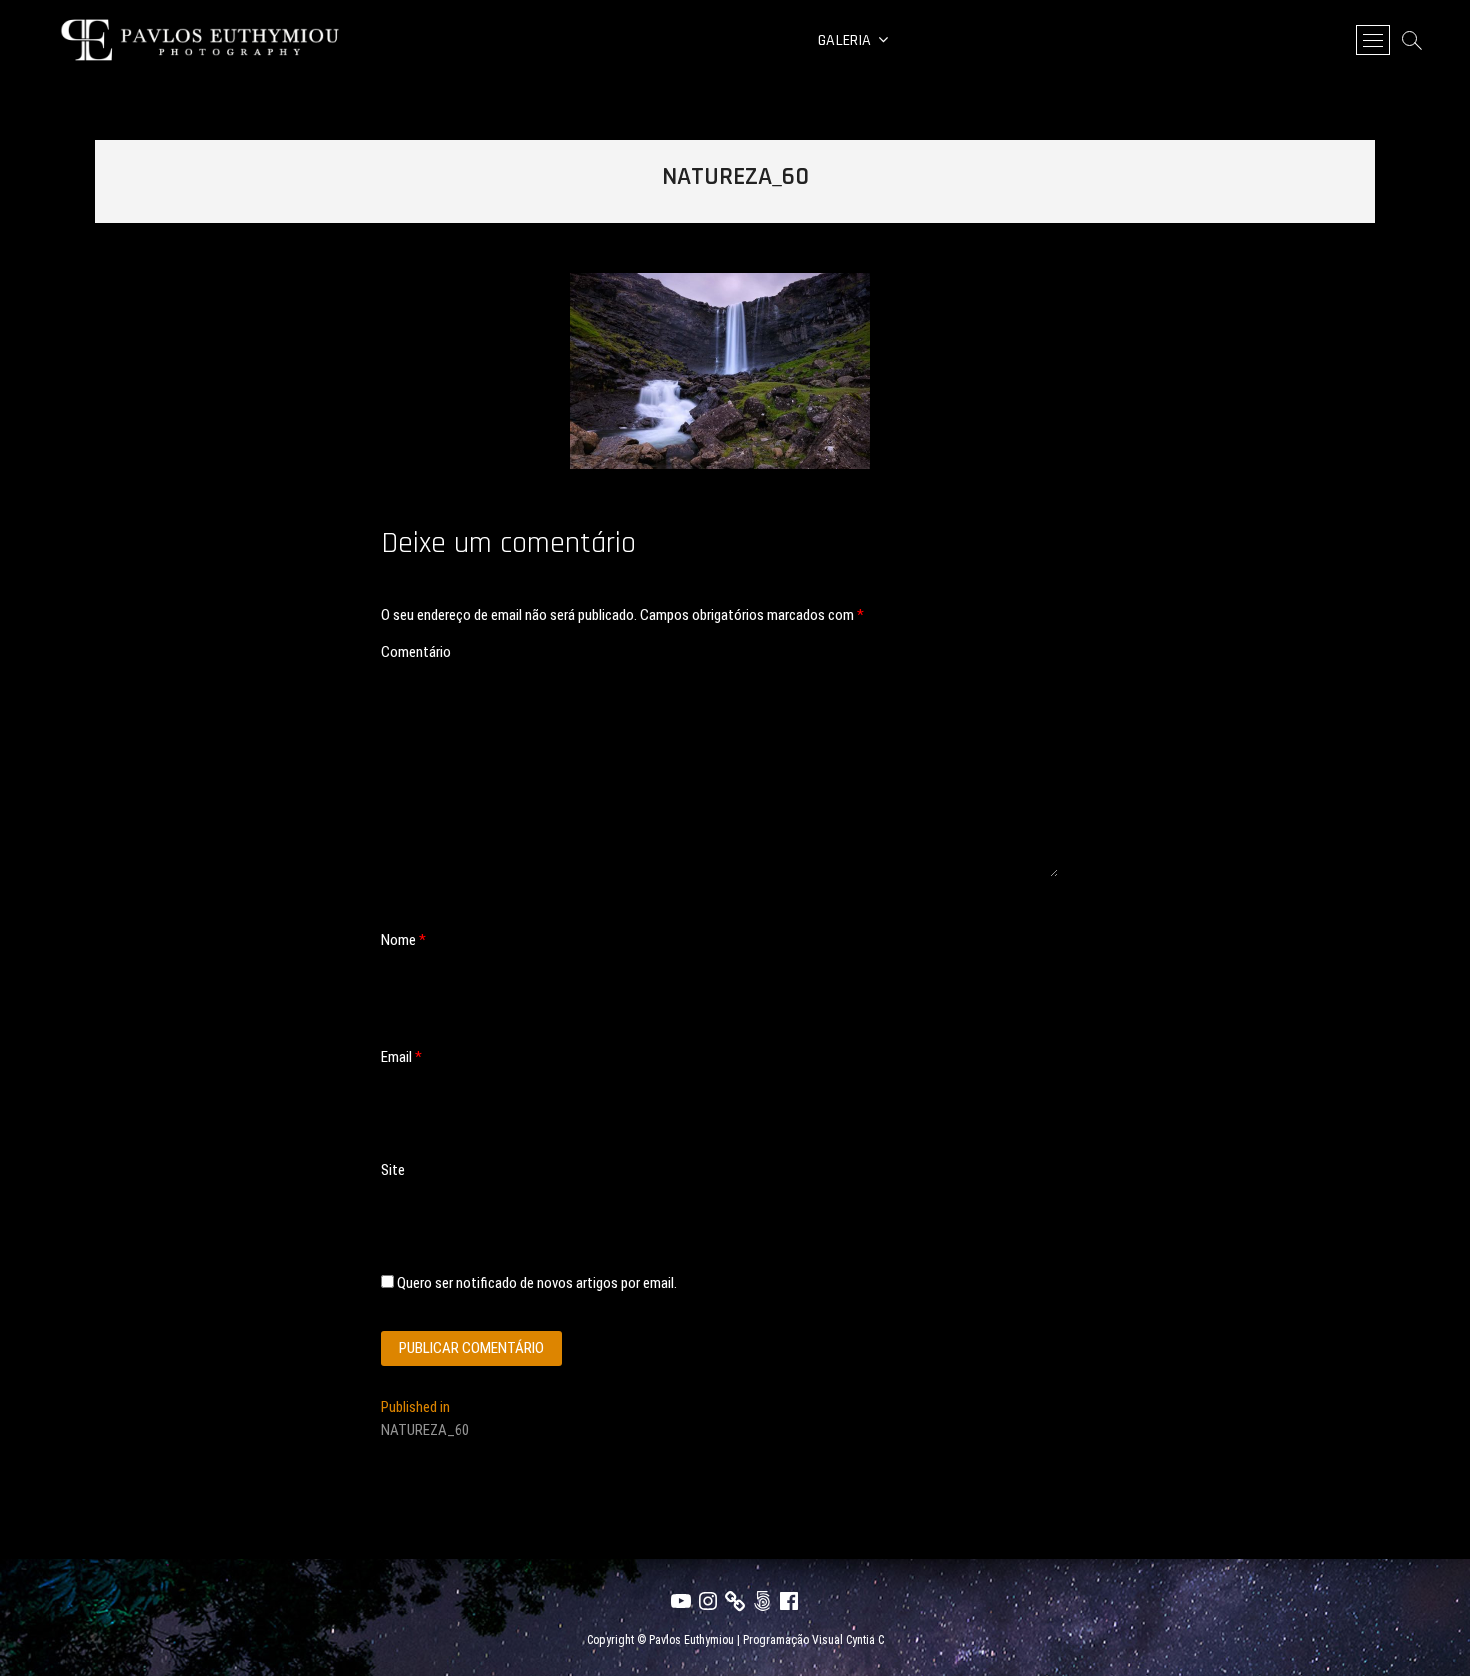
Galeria (844, 40)
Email (401, 1057)
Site (393, 1170)
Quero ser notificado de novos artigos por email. (537, 1283)
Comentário (416, 652)
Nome (403, 940)
